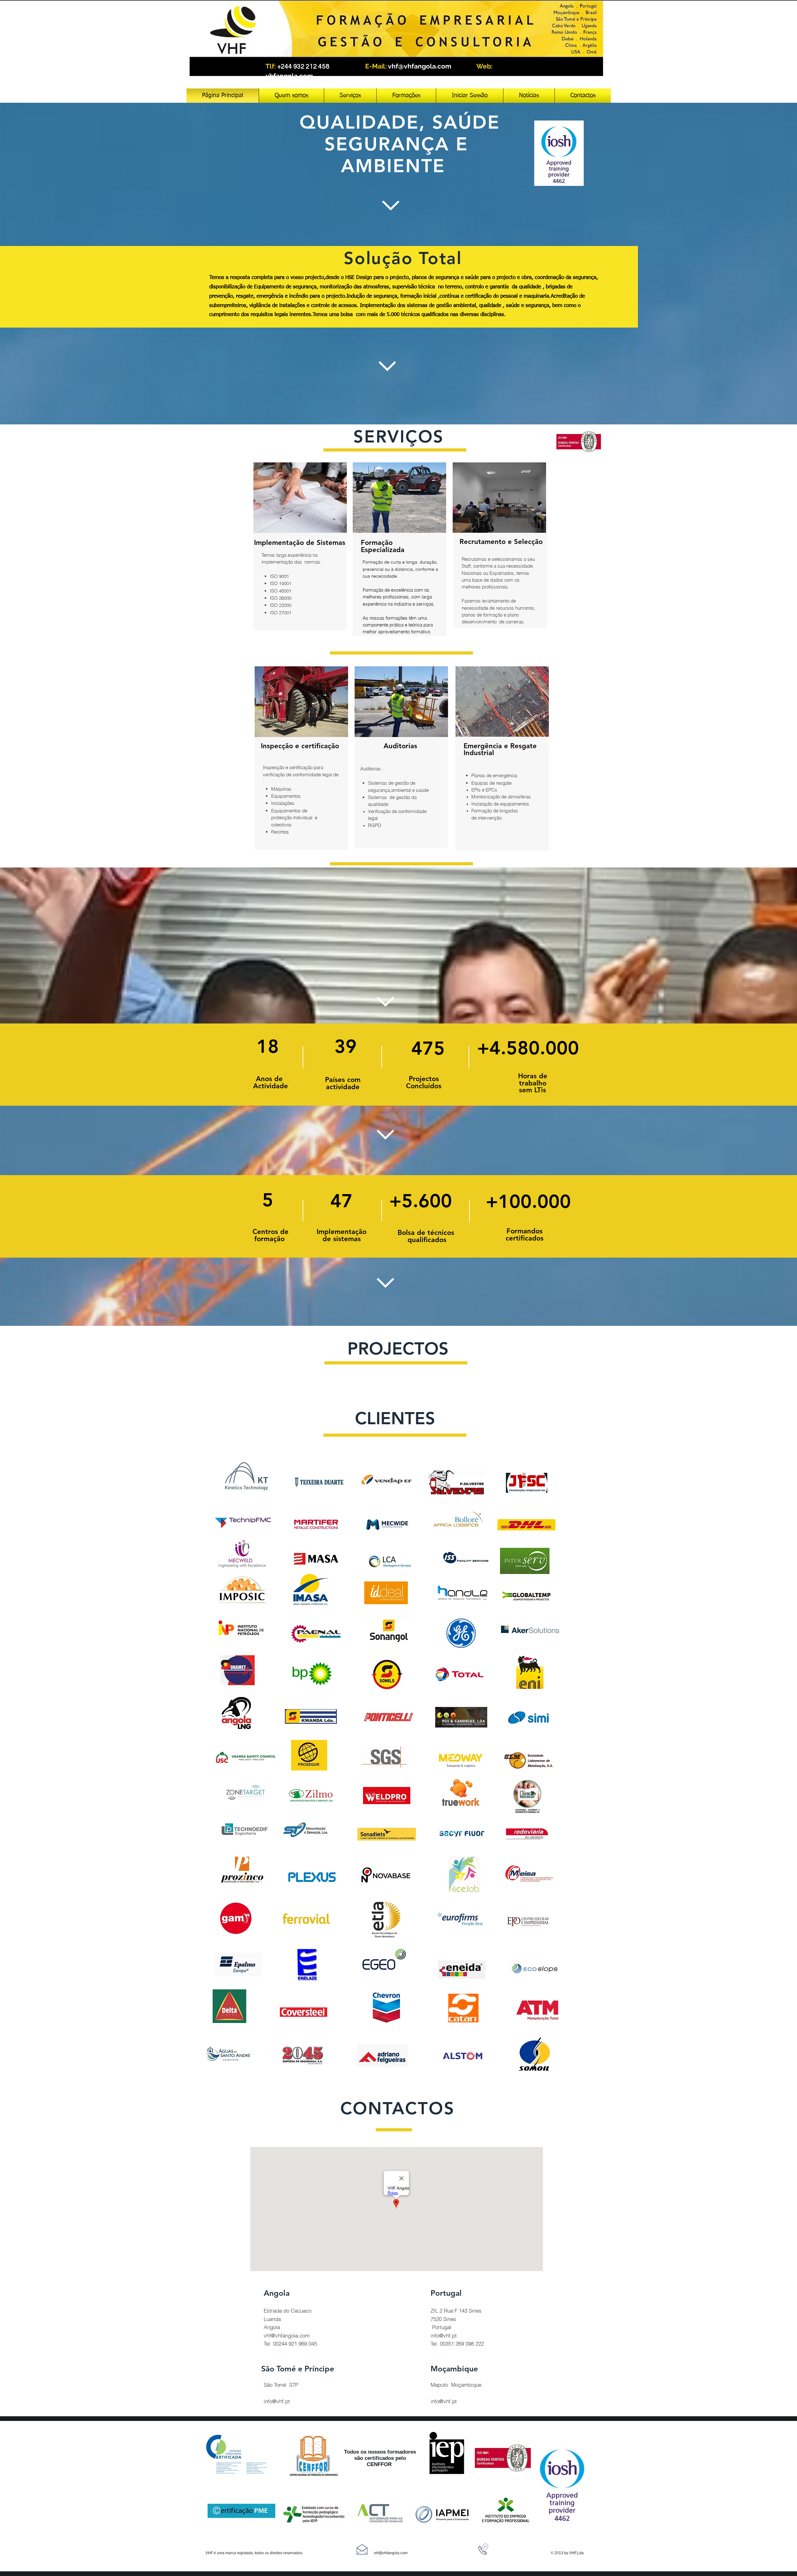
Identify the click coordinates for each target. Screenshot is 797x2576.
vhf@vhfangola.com (420, 66)
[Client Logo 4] (242, 1555)
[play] (611, 71)
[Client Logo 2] (241, 1628)
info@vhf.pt (277, 2401)
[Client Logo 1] (243, 1521)
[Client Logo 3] (462, 1634)
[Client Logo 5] (526, 1525)
